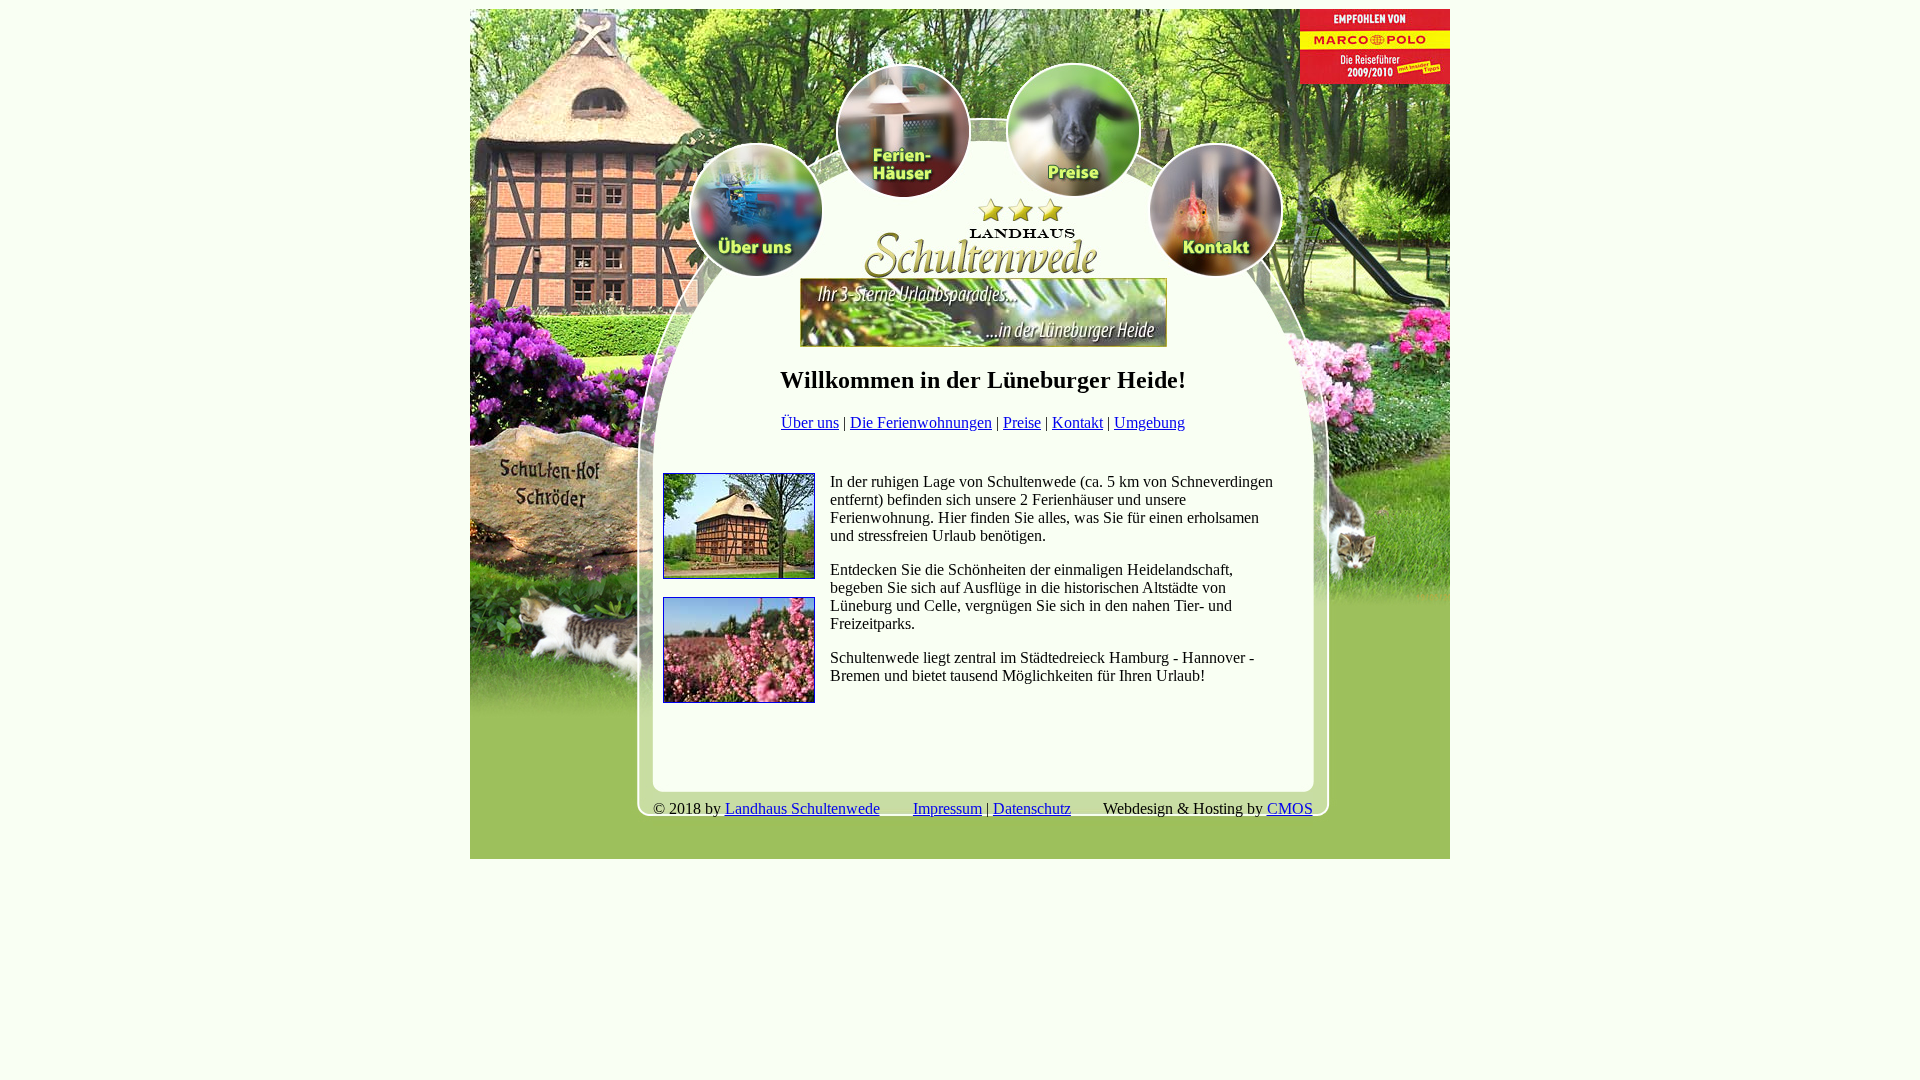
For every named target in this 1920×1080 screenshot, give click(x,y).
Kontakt (1077, 422)
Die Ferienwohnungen (921, 422)
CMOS (1290, 808)
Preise (1022, 422)
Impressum (947, 808)
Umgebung (1149, 422)
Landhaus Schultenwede (802, 808)
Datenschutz (1032, 808)
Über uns (810, 422)
